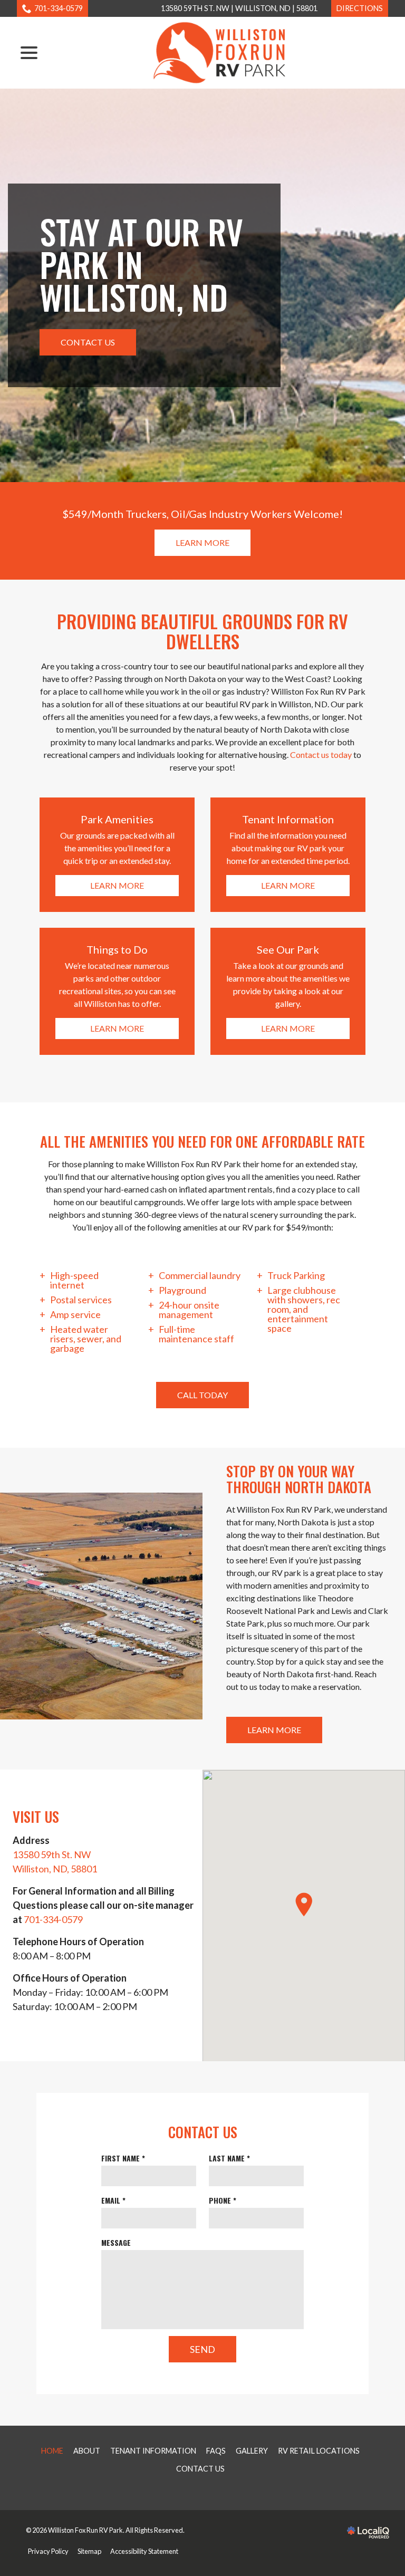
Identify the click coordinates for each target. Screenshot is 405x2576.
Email (115, 2200)
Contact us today (321, 754)
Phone (225, 2200)
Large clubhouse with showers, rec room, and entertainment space (304, 1309)
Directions (360, 8)
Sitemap (89, 2551)
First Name (125, 2158)
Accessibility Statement (144, 2551)
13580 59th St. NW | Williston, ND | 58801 (239, 8)
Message (116, 2242)
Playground (182, 1290)
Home (52, 2451)
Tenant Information (153, 2451)
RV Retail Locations (319, 2451)
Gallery (252, 2451)
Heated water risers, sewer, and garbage (86, 1339)
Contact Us (88, 342)
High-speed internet (74, 1280)
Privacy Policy (48, 2551)
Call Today (202, 1395)
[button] (304, 1905)
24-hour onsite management (189, 1310)
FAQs (216, 2451)
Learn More (202, 542)
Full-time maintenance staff (196, 1334)
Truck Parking (296, 1275)
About (87, 2451)
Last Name (232, 2158)
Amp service (75, 1314)
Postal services (81, 1300)
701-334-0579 (59, 8)
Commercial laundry (200, 1275)
